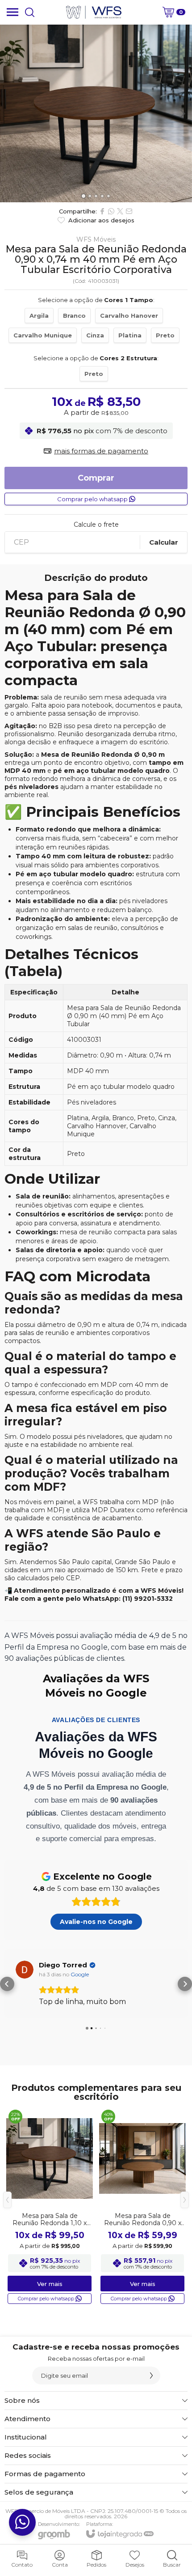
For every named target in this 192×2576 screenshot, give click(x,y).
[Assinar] (151, 2386)
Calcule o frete (96, 525)
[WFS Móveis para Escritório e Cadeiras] (94, 12)
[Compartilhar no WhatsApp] (111, 211)
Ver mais (50, 2294)
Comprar (96, 478)
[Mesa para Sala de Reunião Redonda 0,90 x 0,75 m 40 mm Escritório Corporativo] (142, 2217)
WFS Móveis (96, 239)
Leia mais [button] (54, 2012)
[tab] (83, 196)
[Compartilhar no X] (120, 211)
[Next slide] (182, 114)
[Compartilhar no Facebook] (102, 211)
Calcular (164, 542)
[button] (7, 1989)
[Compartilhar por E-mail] (129, 211)
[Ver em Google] (25, 1970)
